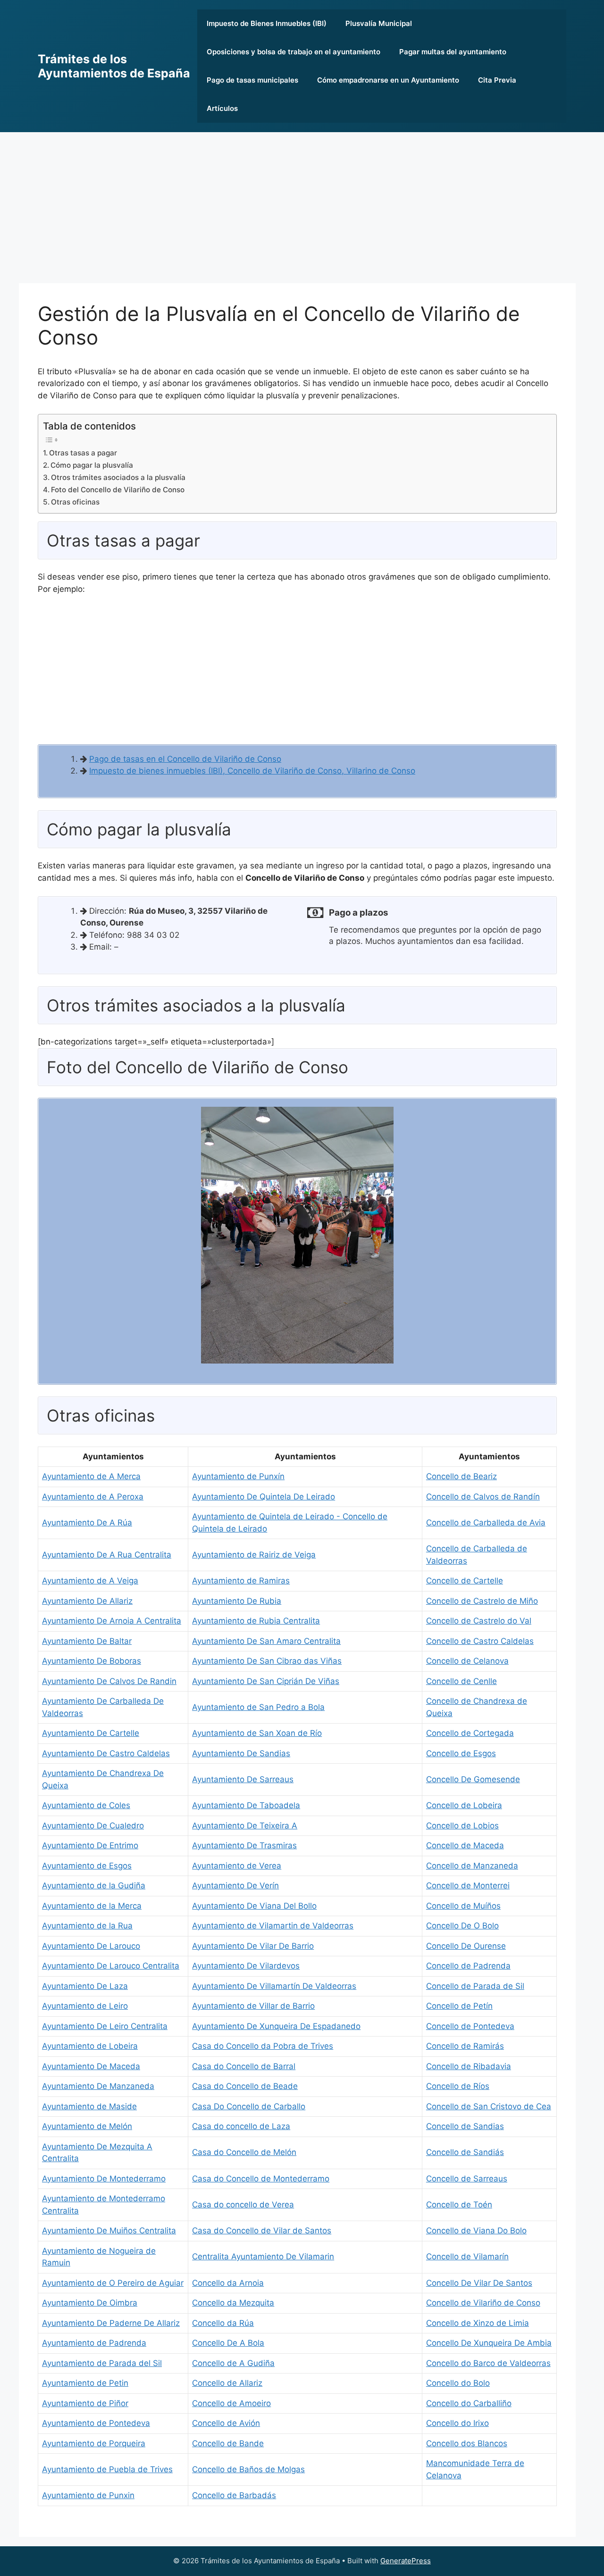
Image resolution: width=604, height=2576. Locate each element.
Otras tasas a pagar (83, 453)
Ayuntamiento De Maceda (91, 2066)
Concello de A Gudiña (233, 2363)
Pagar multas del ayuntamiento (453, 52)
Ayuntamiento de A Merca (91, 1476)
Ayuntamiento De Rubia (237, 1601)
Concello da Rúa (223, 2323)
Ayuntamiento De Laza (85, 1986)
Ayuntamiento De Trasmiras (244, 1845)
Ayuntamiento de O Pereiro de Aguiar (113, 2283)
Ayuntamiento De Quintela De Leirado (264, 1497)
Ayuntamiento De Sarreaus (243, 1779)
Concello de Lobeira (464, 1805)
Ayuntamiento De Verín (235, 1886)
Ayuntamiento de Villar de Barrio (253, 2006)
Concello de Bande (228, 2443)
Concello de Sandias (465, 2126)
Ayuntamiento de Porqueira (94, 2443)
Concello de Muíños (463, 1906)
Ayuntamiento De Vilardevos (246, 1966)
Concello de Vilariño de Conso (483, 2303)
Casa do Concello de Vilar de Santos (262, 2231)
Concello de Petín (459, 2006)
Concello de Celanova (467, 1661)
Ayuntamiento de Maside (89, 2106)
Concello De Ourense (466, 1946)
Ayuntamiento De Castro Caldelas (106, 1753)
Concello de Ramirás (465, 2046)
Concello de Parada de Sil (475, 1986)
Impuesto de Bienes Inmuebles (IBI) (267, 23)
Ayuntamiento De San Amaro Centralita (266, 1641)
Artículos (222, 108)
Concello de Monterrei (468, 1886)
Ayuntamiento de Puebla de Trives (107, 2469)
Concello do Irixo (457, 2423)
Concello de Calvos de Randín (483, 1497)
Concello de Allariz (227, 2383)
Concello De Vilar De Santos (479, 2283)
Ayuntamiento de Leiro (85, 2006)
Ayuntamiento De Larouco (91, 1946)
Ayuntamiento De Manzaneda (98, 2086)
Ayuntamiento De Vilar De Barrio (253, 1946)
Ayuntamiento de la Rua (87, 1926)
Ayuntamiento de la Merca (92, 1906)
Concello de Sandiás (465, 2152)
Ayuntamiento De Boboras (92, 1661)
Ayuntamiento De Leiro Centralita (105, 2026)
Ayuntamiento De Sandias (241, 1753)
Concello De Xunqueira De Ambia (489, 2343)
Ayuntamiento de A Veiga (90, 1581)
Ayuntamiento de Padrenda (94, 2343)
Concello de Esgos (461, 1753)
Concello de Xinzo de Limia (478, 2323)
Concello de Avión (226, 2423)
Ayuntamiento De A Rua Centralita (107, 1555)
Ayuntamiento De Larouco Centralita (111, 1966)
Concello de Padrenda (468, 1966)
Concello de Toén (459, 2205)
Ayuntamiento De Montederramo (104, 2179)
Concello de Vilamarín (467, 2256)
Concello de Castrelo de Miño (482, 1601)
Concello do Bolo (458, 2383)
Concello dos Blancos (467, 2443)
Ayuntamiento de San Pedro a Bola (258, 1707)
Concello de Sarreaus (467, 2179)
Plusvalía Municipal (379, 23)
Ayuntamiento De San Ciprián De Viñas (266, 1681)
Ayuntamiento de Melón (87, 2126)
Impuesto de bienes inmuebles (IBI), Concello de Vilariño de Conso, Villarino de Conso (252, 771)
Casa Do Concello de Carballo (249, 2106)
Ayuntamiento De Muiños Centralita (109, 2231)
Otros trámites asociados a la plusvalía (118, 477)
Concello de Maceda (465, 1845)
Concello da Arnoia (228, 2283)
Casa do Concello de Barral (244, 2066)
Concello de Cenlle (461, 1681)
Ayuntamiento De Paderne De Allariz (111, 2323)
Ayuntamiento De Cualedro (93, 1826)
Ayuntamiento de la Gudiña (94, 1886)
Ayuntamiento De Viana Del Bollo (254, 1906)
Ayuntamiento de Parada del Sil (102, 2363)
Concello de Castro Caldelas (480, 1641)
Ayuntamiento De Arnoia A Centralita (112, 1621)
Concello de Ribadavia (469, 2066)
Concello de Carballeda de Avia (486, 1523)
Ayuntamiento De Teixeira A (245, 1826)
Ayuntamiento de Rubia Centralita (256, 1621)
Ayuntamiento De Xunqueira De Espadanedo (276, 2026)
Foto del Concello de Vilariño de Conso (118, 490)
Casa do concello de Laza (241, 2126)
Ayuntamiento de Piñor (85, 2403)
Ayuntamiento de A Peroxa (93, 1497)
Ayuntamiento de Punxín (238, 1476)
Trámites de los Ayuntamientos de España (114, 66)
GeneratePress (406, 2561)
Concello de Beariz (461, 1476)
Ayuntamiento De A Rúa (87, 1523)
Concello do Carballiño (469, 2403)
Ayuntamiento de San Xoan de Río (257, 1733)
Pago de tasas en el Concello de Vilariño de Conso (185, 759)
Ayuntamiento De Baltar (87, 1641)
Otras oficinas (75, 502)
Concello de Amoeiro (231, 2403)
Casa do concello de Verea (243, 2205)
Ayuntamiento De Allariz (87, 1601)
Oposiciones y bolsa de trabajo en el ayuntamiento (294, 52)
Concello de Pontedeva (470, 2026)
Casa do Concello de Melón (244, 2152)
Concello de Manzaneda (472, 1866)
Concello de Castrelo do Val (479, 1621)
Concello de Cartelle (465, 1581)
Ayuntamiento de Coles (86, 1805)
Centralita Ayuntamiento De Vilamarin (263, 2256)
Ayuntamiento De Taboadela (246, 1805)
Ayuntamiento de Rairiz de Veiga (254, 1555)
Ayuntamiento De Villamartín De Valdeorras (274, 1986)
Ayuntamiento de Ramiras (241, 1581)
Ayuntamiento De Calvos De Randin (109, 1681)
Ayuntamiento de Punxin (88, 2495)
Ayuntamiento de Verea (237, 1866)
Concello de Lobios (462, 1826)
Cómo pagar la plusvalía (92, 465)
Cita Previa (497, 80)
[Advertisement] (302, 203)
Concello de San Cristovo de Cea (489, 2106)
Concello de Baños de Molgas (248, 2469)
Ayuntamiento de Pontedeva (96, 2423)
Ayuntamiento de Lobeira (90, 2046)
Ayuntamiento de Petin (85, 2383)
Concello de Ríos (458, 2086)
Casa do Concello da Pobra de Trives (263, 2046)
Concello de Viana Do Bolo (476, 2231)
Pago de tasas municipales (252, 80)
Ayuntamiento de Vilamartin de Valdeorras (273, 1926)
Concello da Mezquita (233, 2303)
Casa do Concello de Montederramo (261, 2179)
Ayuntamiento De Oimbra (90, 2303)
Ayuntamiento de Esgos (87, 1866)
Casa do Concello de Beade (245, 2086)
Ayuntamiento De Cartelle (91, 1733)
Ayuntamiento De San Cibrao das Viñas (267, 1661)
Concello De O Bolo (462, 1926)
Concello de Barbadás (234, 2495)
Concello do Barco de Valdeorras (488, 2363)
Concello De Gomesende (473, 1779)
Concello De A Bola (228, 2343)
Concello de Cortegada (470, 1733)
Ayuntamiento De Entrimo (90, 1845)
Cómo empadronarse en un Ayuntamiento (388, 80)
